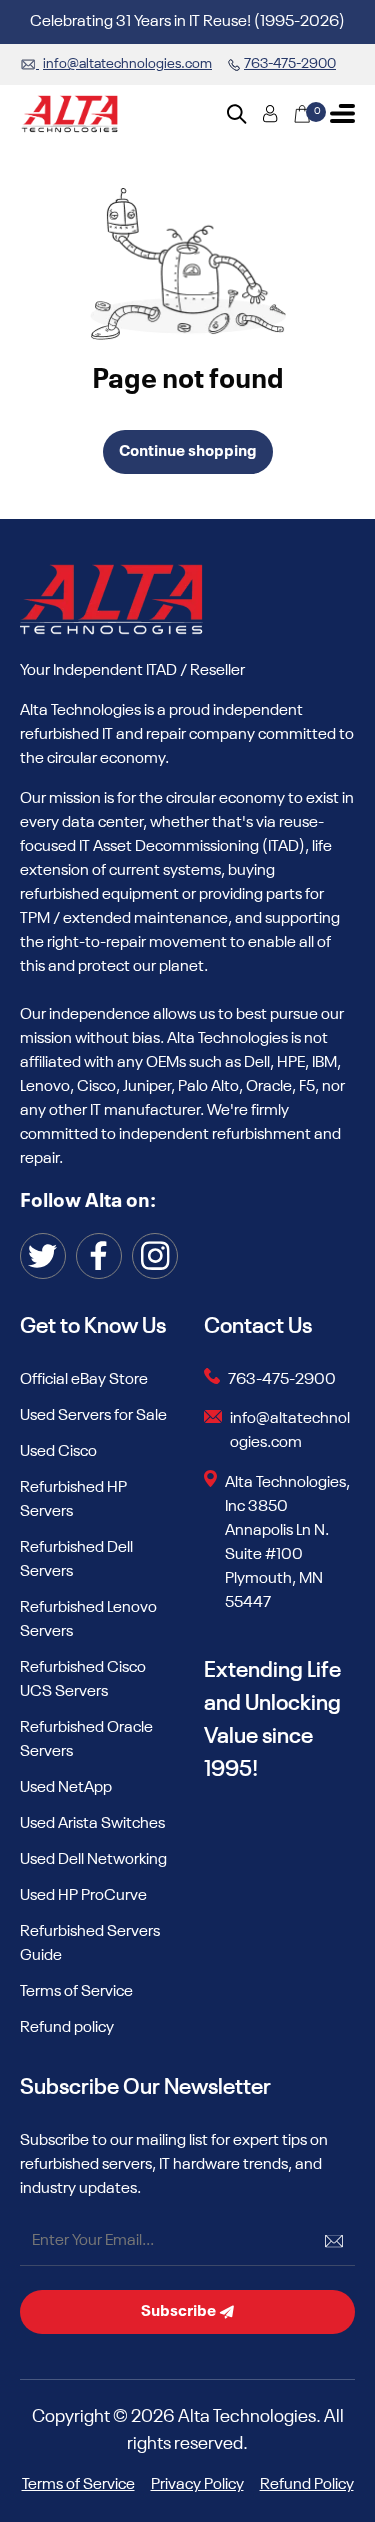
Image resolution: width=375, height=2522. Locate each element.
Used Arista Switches (92, 1824)
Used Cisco (58, 1452)
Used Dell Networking (93, 1860)
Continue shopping (188, 452)
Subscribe (180, 2312)
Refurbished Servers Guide (90, 1944)
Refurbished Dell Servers (76, 1560)
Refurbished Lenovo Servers (88, 1620)
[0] (302, 114)
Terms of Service (76, 1992)
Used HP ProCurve (83, 1896)
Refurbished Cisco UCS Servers (83, 1680)
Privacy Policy (197, 2485)
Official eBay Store (84, 1380)
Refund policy (67, 2028)
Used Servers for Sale (93, 1416)
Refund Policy (307, 2485)
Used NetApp (66, 1788)
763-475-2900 (282, 1380)
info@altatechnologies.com (290, 1431)
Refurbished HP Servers (73, 1500)
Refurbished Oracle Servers (86, 1740)
